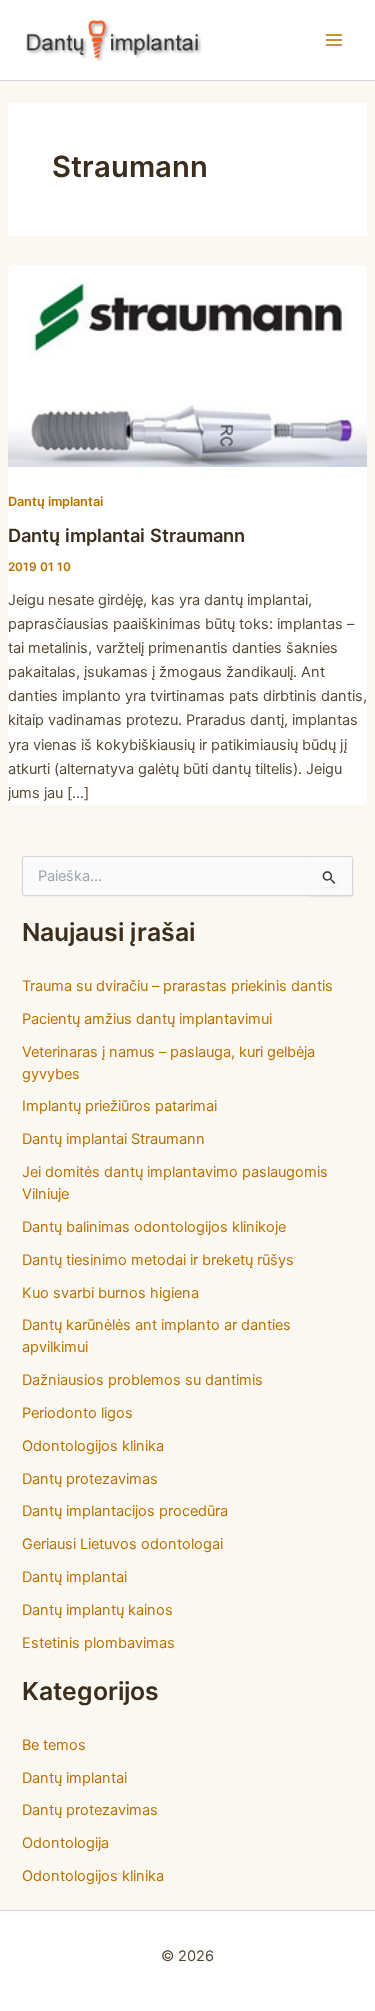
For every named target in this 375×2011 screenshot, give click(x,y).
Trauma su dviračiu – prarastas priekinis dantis (177, 986)
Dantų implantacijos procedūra (125, 1511)
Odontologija (65, 1843)
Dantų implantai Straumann (126, 535)
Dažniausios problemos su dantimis (142, 1380)
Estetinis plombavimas (98, 1643)
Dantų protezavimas (90, 1479)
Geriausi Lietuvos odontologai (122, 1544)
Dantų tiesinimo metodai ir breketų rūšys (158, 1260)
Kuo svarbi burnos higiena (110, 1293)
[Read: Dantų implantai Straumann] (187, 365)
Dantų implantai (55, 501)
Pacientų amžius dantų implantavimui (147, 1019)
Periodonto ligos (77, 1413)
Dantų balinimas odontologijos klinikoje (154, 1227)
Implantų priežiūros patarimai (119, 1106)
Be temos (54, 1745)
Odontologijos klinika (93, 1446)
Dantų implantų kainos (97, 1610)
